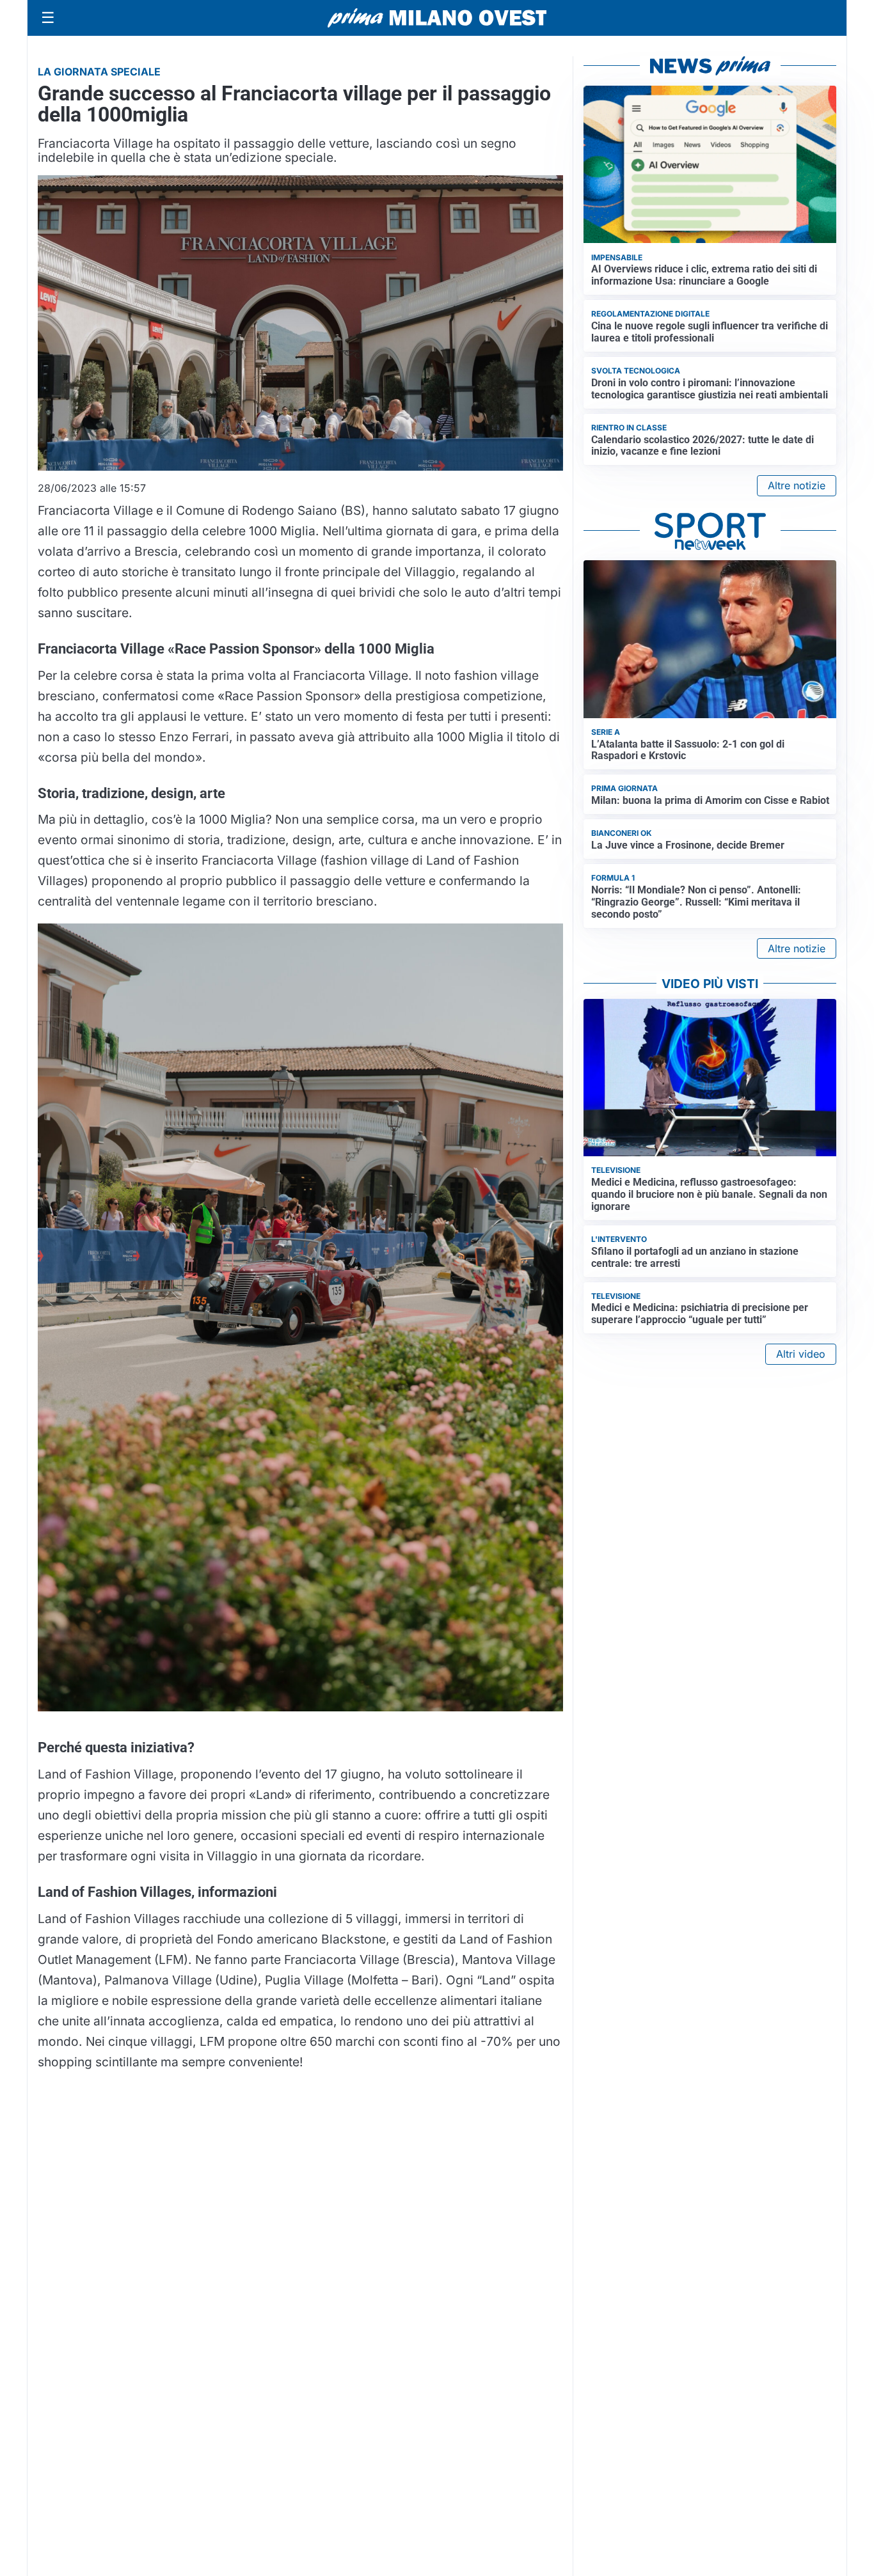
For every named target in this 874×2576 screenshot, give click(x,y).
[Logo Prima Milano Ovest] (437, 18)
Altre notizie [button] (797, 485)
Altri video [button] (801, 1354)
